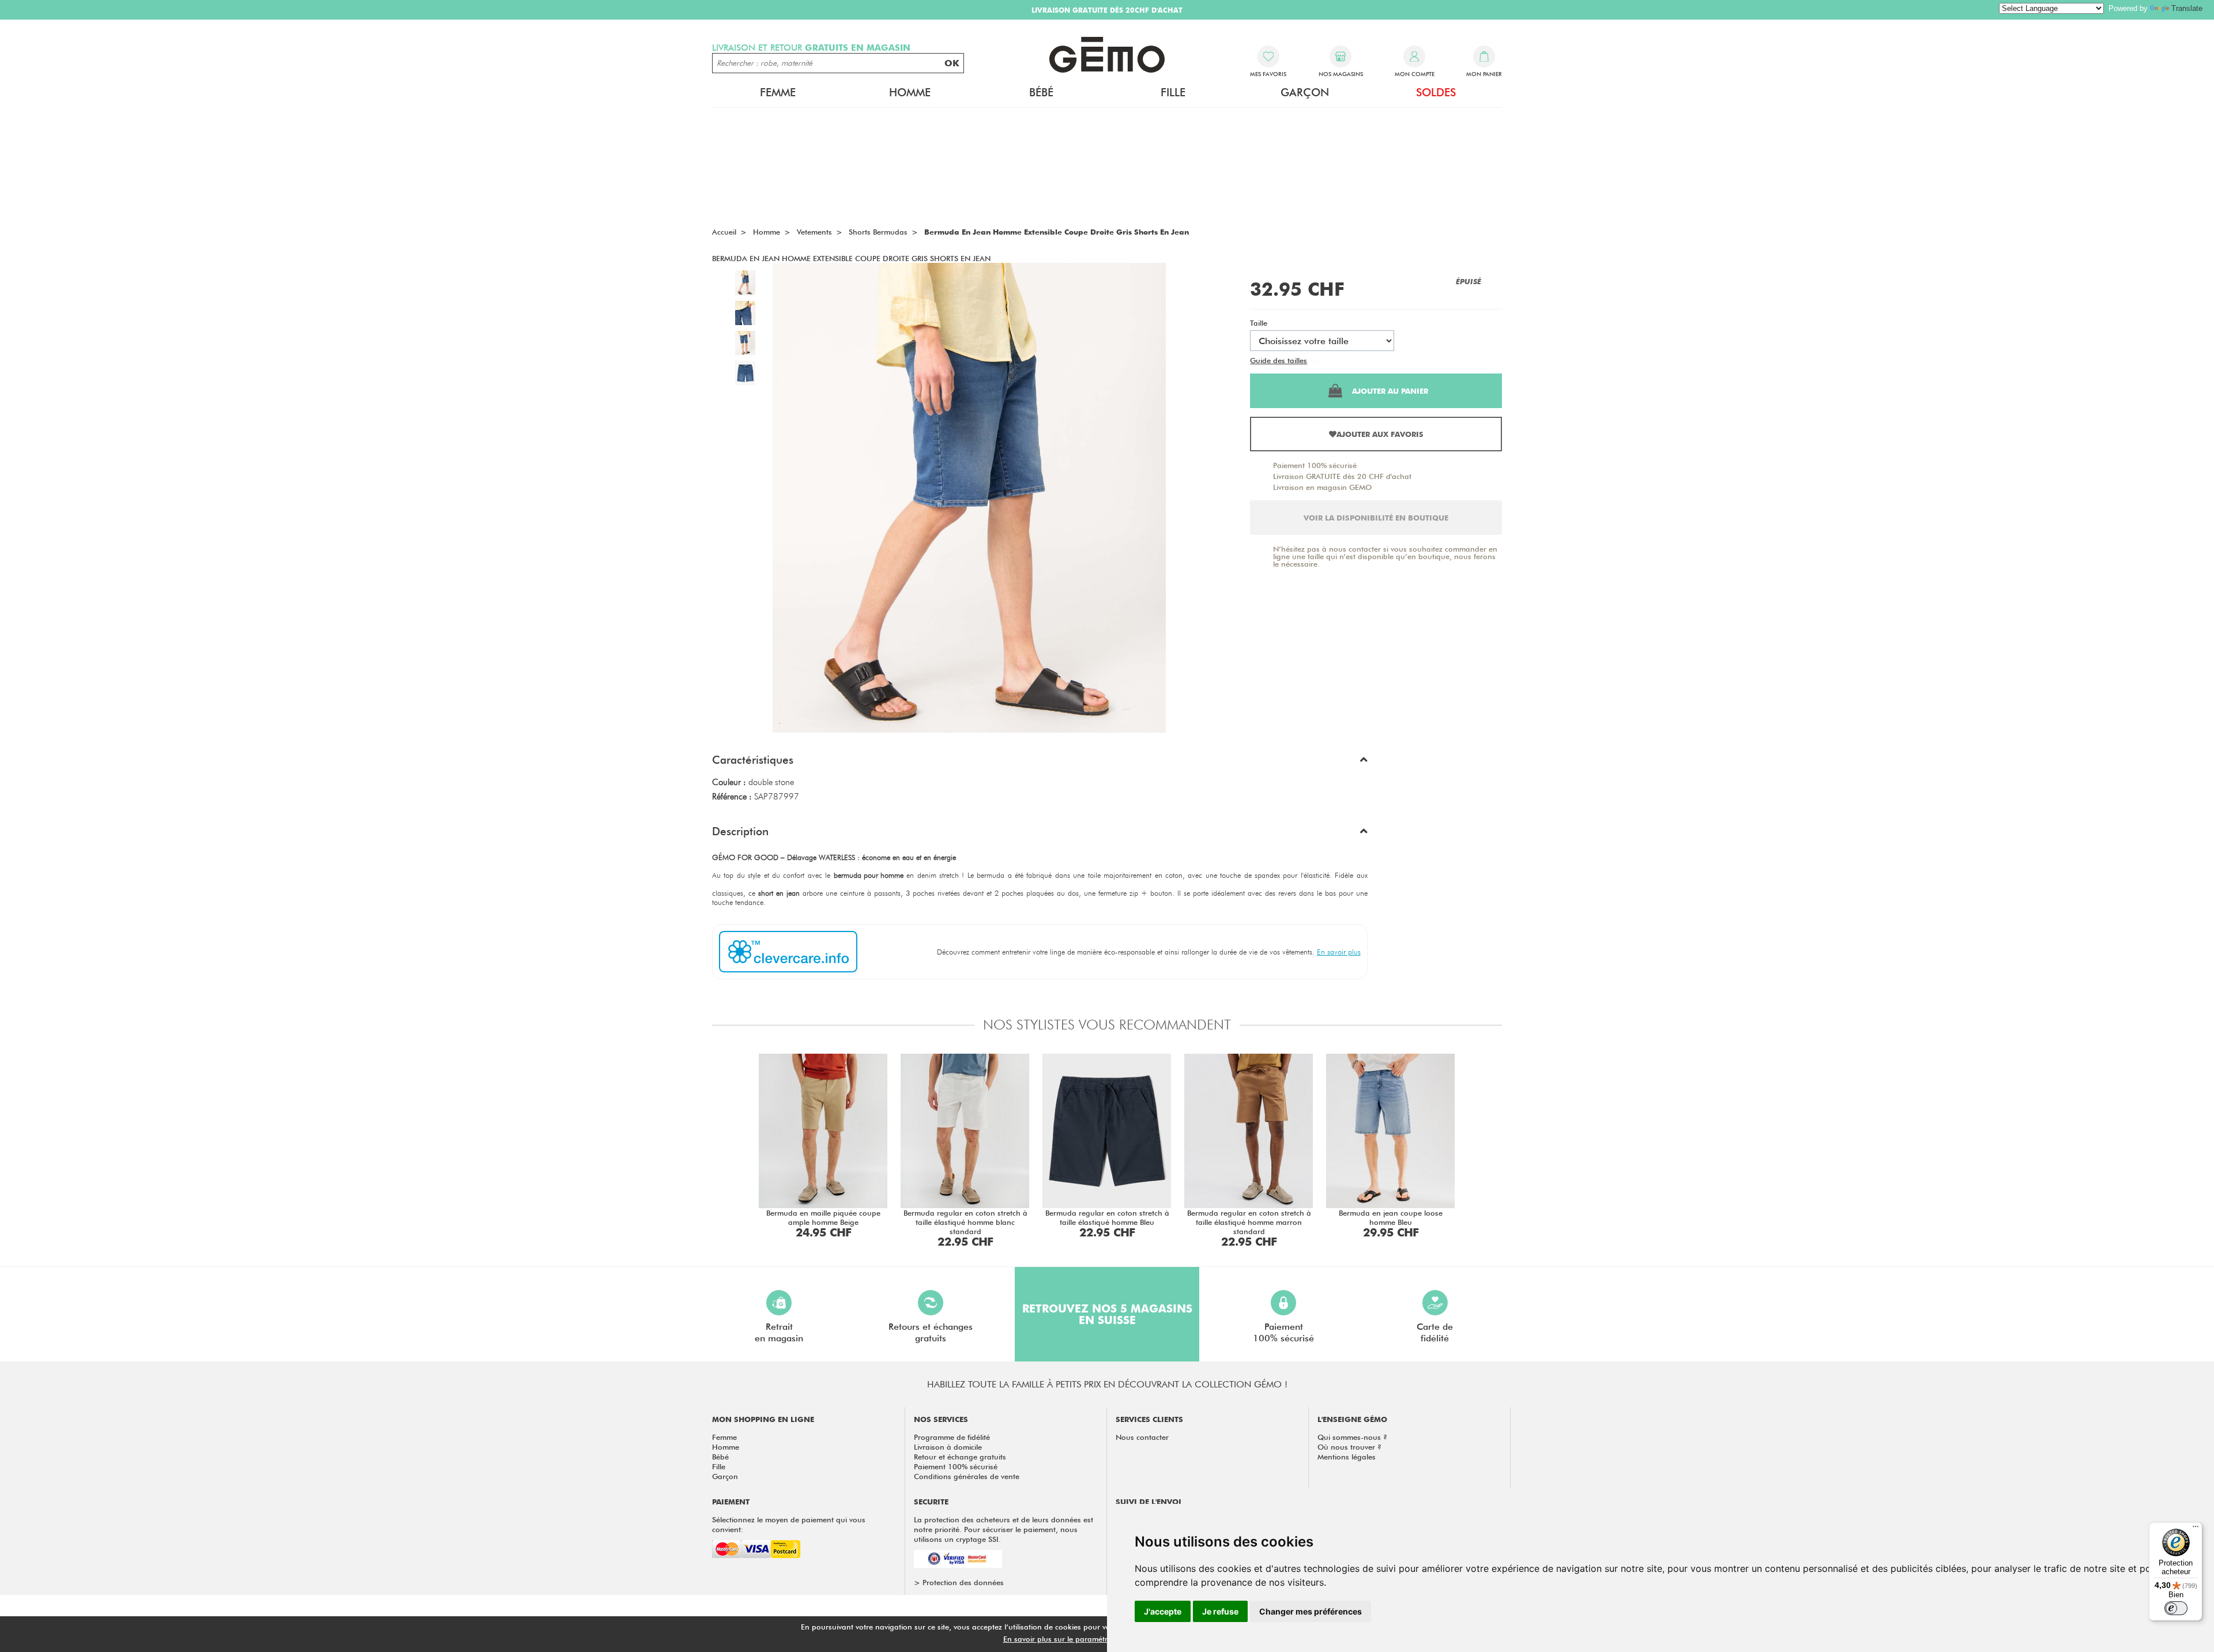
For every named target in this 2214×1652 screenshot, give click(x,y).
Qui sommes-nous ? (1352, 1437)
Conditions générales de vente (967, 1476)
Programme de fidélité (952, 1437)
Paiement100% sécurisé (1283, 1332)
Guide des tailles (1279, 360)
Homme (726, 1447)
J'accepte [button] (1163, 1611)
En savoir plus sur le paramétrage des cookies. (1085, 1639)
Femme (724, 1437)
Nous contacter (1142, 1437)
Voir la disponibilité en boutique (1376, 518)
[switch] (2176, 1608)
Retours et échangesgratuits (931, 1332)
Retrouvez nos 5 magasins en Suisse (1107, 1314)
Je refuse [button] (1220, 1611)
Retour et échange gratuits (960, 1457)
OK (952, 63)
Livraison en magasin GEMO (1322, 487)
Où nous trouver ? (1349, 1447)
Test (1316, 360)
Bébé (720, 1457)
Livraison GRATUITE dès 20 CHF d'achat (1342, 476)
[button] (1040, 763)
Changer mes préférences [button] (1311, 1611)
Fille (719, 1466)
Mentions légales (1347, 1457)
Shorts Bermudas (878, 232)
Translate (2187, 8)
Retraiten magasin (779, 1332)
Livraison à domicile (948, 1447)
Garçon (725, 1476)
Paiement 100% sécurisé (1315, 465)
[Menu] (2196, 1529)
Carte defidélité (1435, 1332)
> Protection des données (959, 1582)
